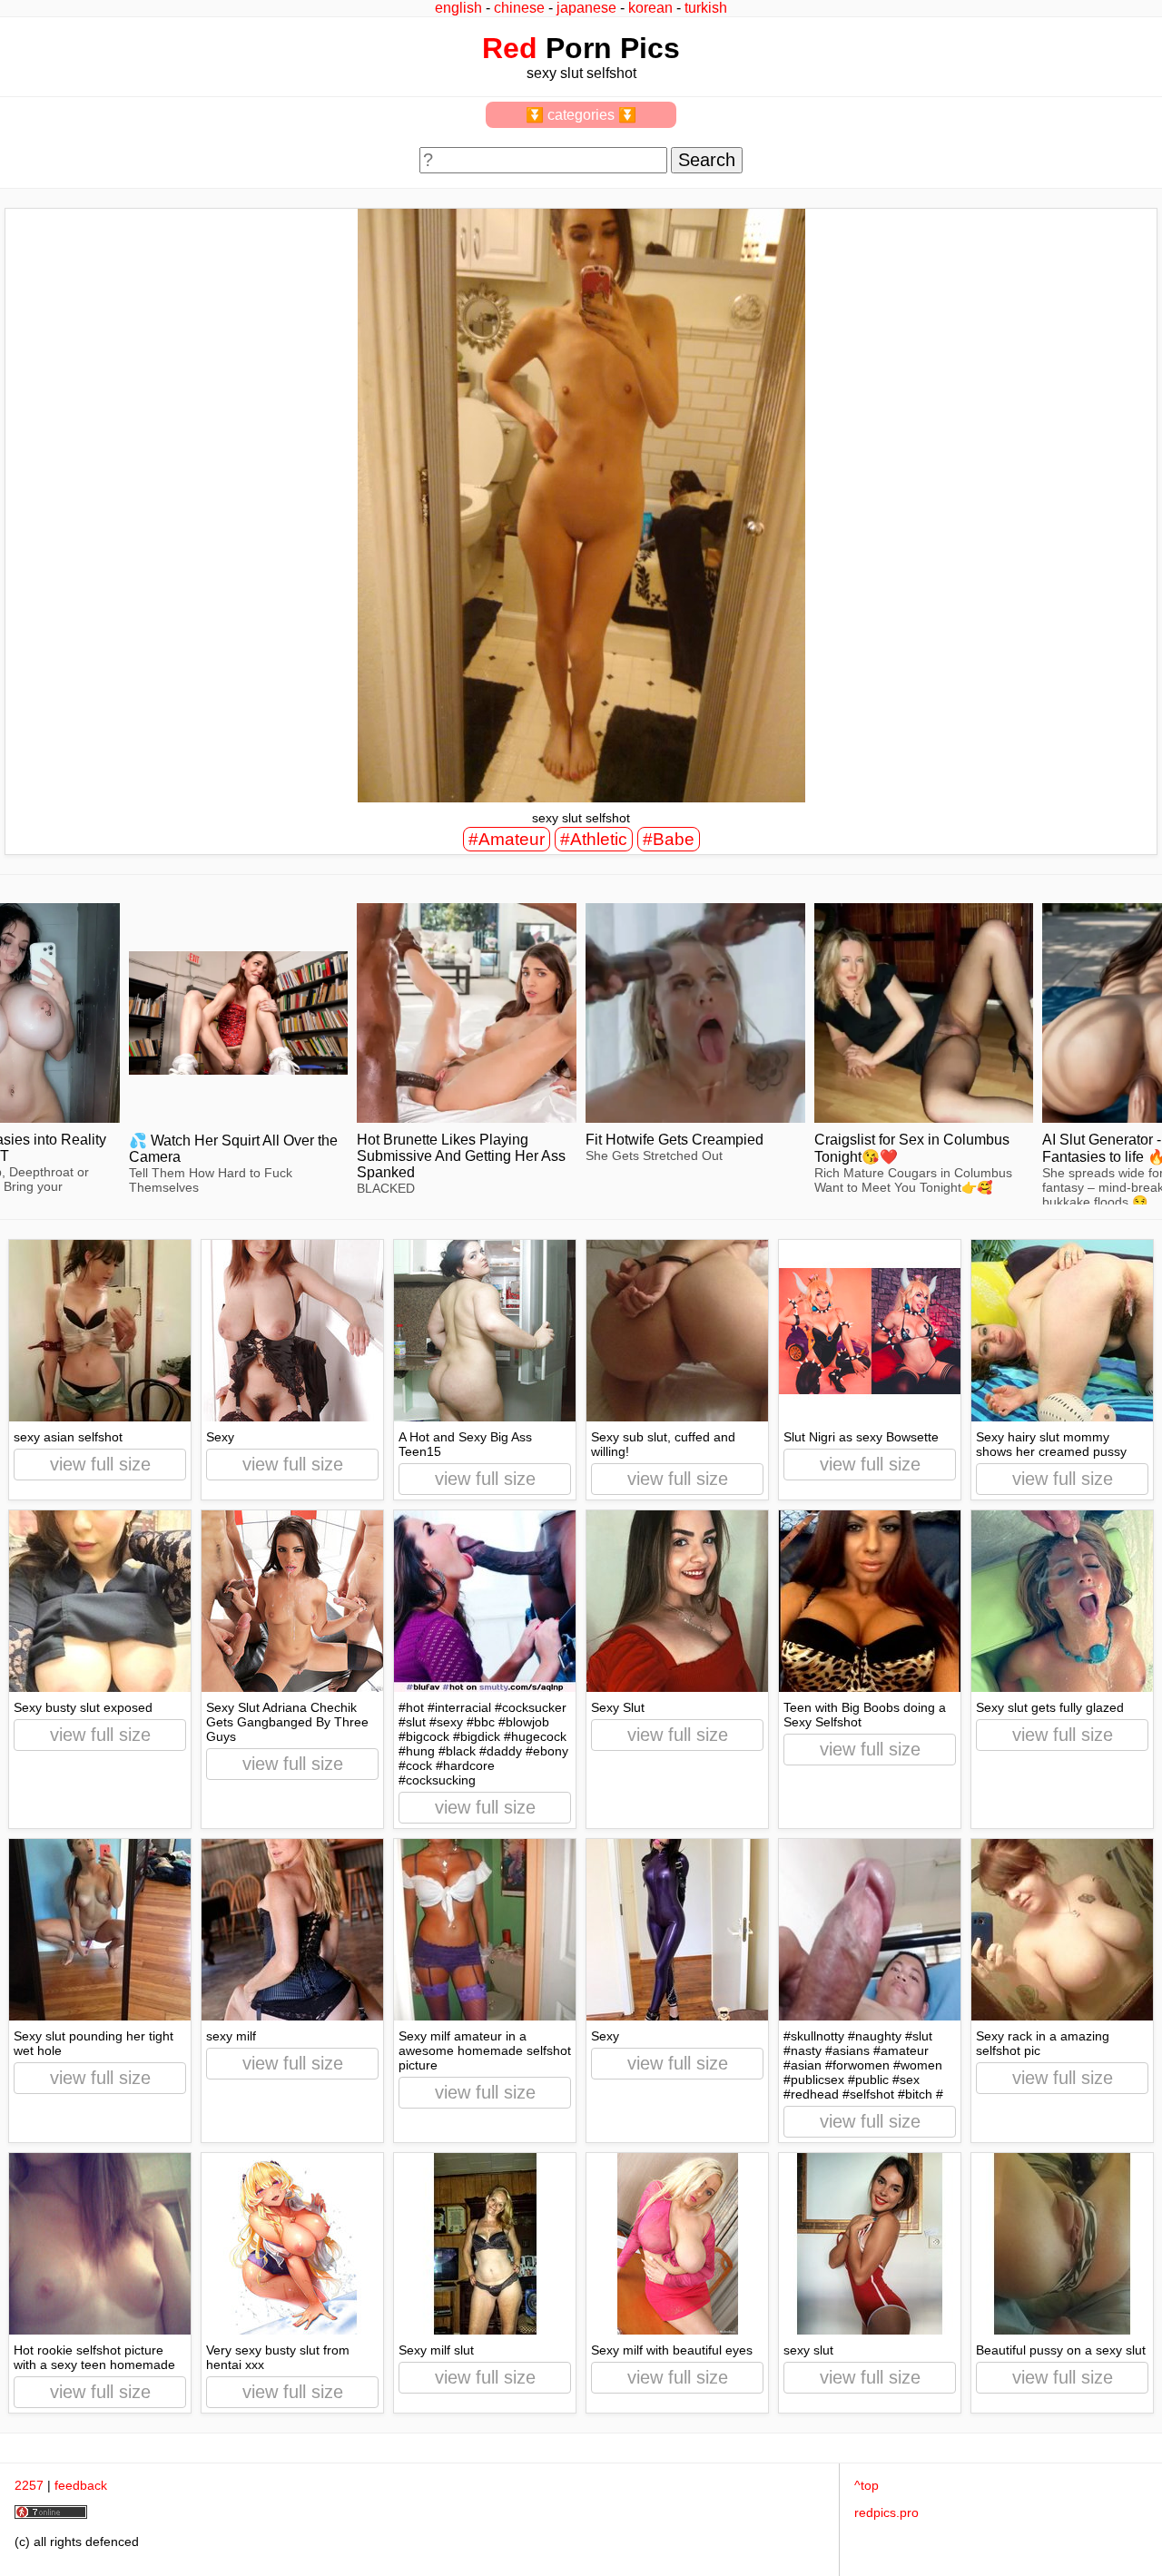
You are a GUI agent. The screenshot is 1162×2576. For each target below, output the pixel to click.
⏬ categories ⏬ (581, 115)
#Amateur (507, 839)
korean (650, 8)
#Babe (669, 839)
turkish (706, 8)
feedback (81, 2485)
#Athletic (594, 839)
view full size (100, 1464)
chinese (519, 8)
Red (510, 48)
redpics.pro (886, 2512)
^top (867, 2485)
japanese (586, 8)
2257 (29, 2485)
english (458, 8)
